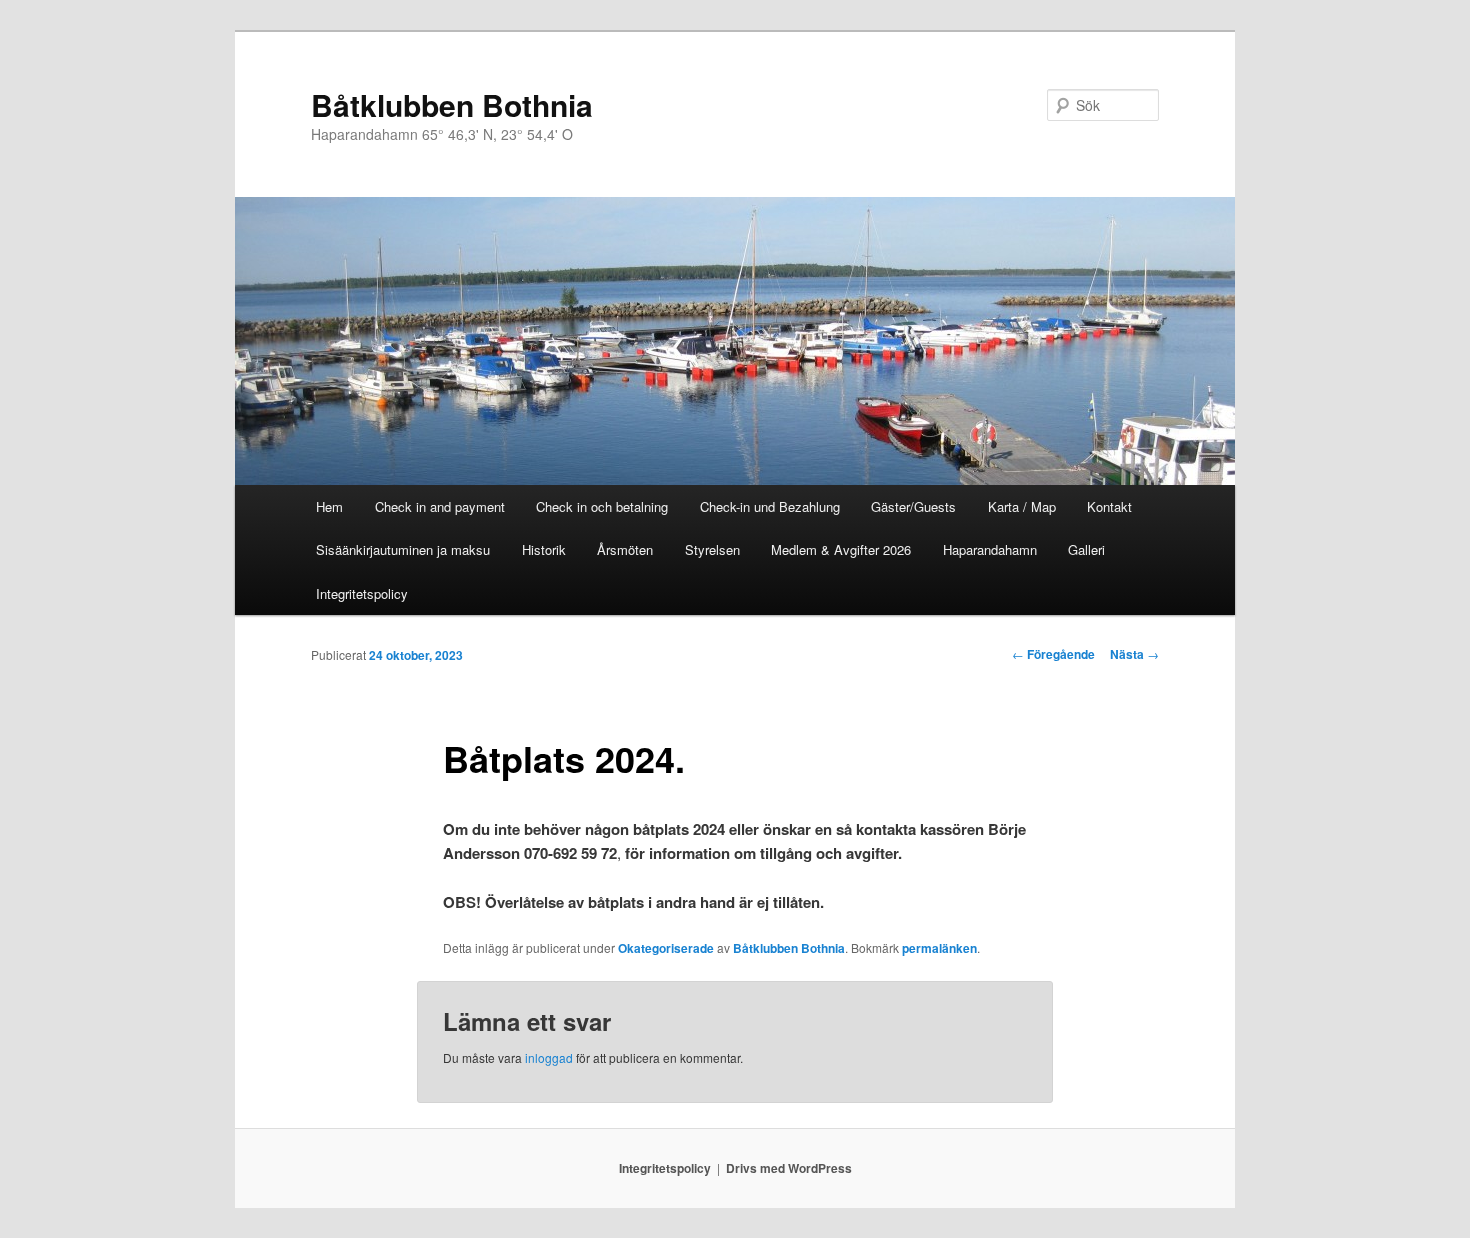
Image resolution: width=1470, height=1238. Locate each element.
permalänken (939, 948)
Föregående (1053, 654)
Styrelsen (712, 549)
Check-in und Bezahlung (770, 506)
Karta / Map (1022, 506)
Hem (329, 506)
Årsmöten (625, 549)
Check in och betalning (602, 506)
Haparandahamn (990, 549)
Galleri (1086, 549)
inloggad (549, 1057)
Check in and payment (440, 506)
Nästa (1134, 654)
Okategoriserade (666, 948)
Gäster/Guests (913, 506)
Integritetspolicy (362, 593)
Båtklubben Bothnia (452, 104)
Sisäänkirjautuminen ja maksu (403, 549)
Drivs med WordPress (789, 1168)
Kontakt (1109, 506)
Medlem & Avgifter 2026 (841, 549)
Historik (544, 549)
